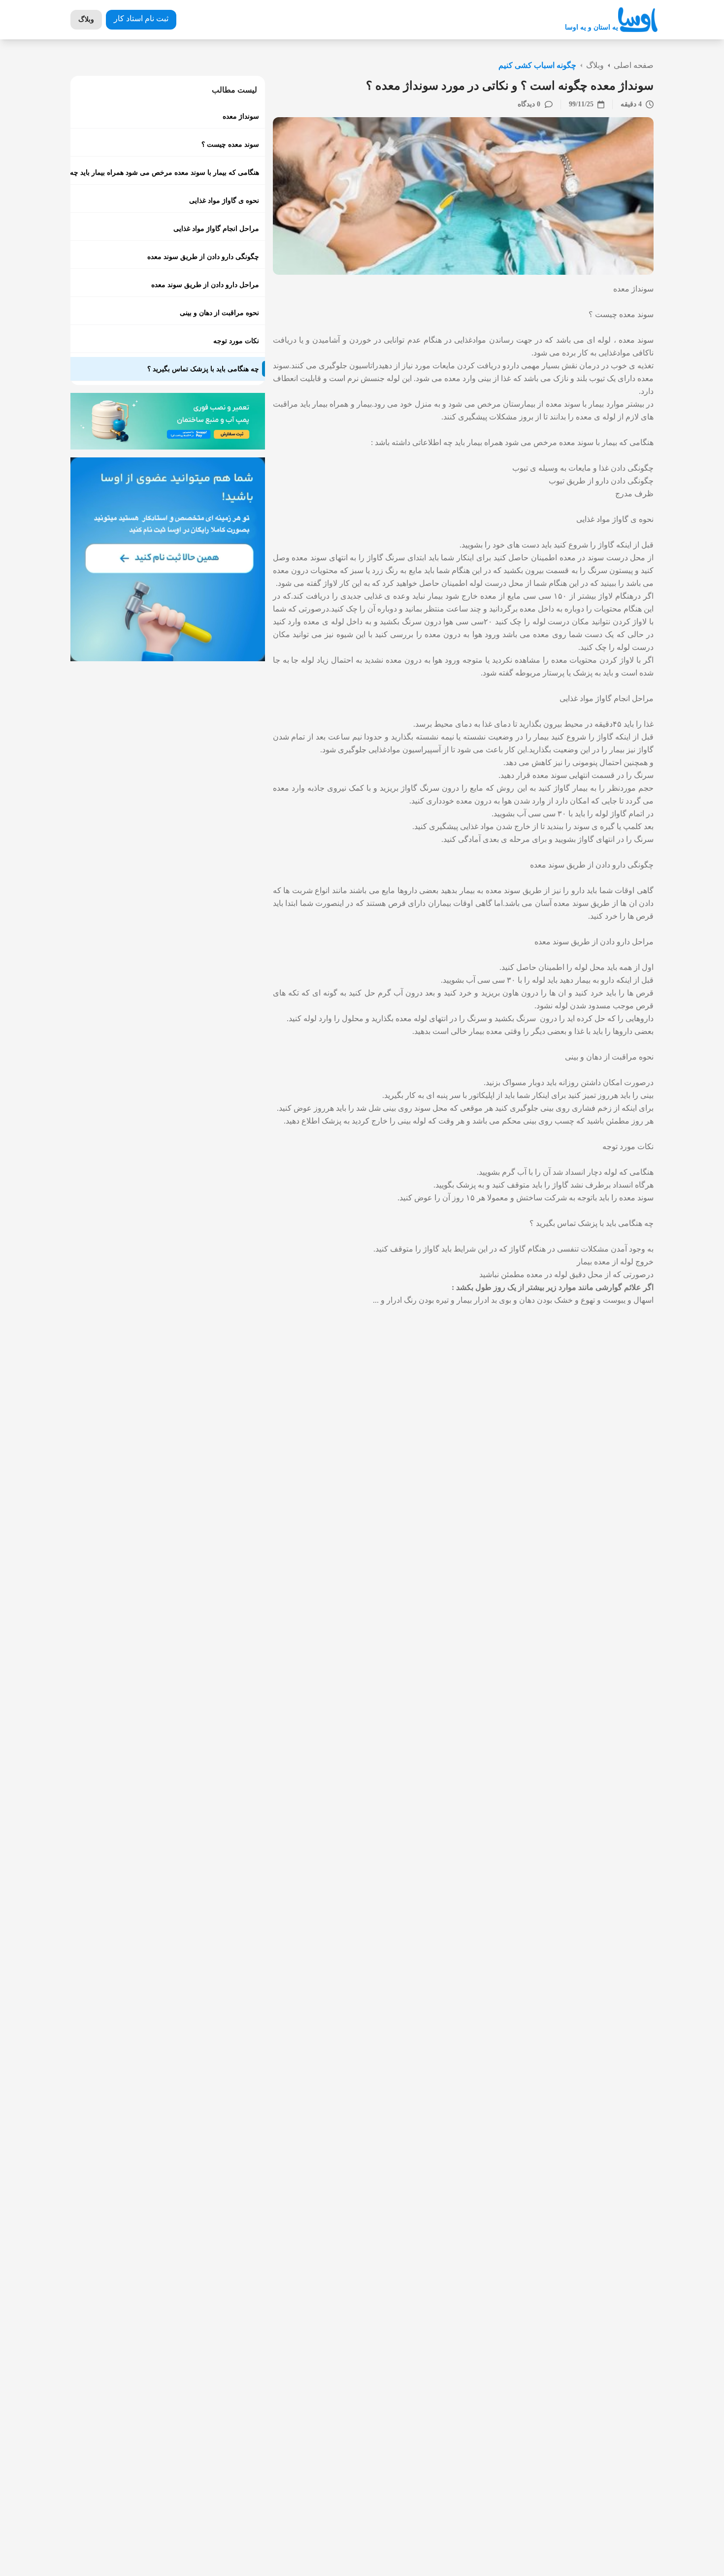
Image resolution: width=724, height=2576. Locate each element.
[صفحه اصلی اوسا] (638, 20)
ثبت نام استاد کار (141, 18)
